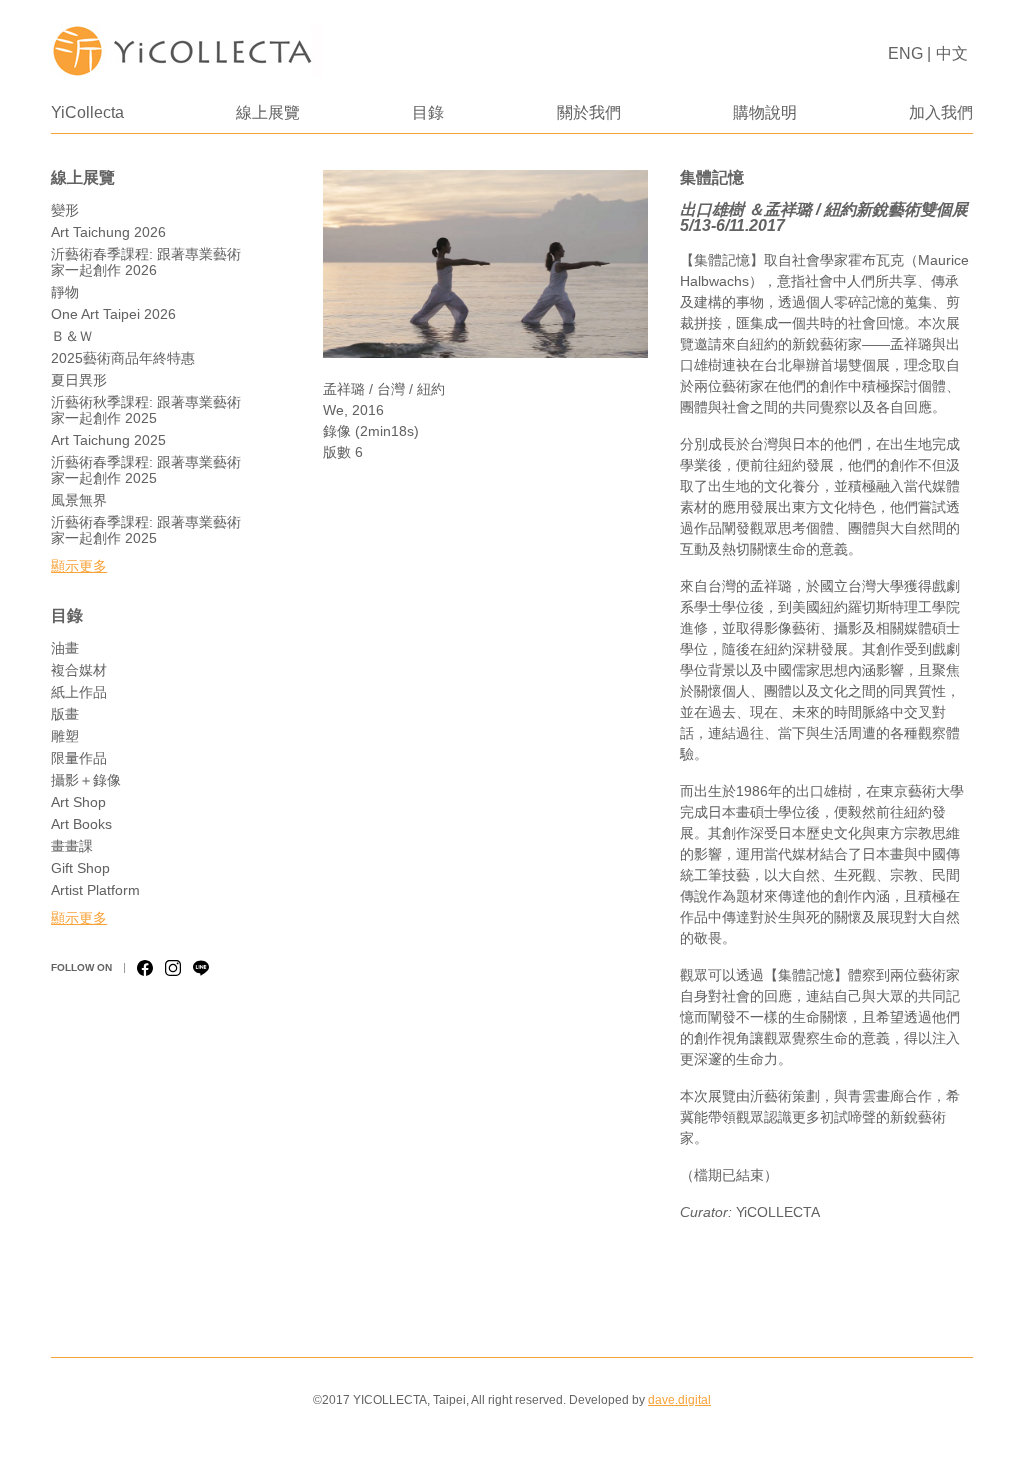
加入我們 (941, 112)
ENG (905, 53)
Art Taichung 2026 (108, 232)
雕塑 (65, 736)
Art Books (81, 824)
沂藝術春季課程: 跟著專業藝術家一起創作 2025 (146, 470)
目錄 (428, 112)
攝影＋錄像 (86, 780)
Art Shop (78, 802)
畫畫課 (72, 846)
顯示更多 (79, 566)
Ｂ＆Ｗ (72, 336)
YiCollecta (87, 112)
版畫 (65, 714)
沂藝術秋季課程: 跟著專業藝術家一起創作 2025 (146, 410)
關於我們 (589, 112)
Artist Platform (95, 890)
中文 (952, 53)
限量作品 (79, 758)
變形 (65, 210)
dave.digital (679, 1400)
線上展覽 (268, 112)
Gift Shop (80, 868)
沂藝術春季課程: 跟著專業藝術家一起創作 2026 (146, 262)
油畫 (65, 648)
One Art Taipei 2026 (113, 314)
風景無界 (79, 500)
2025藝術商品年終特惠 (123, 358)
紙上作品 (79, 692)
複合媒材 (79, 670)
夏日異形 (79, 380)
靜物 (65, 292)
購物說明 (765, 112)
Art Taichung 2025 (108, 440)
